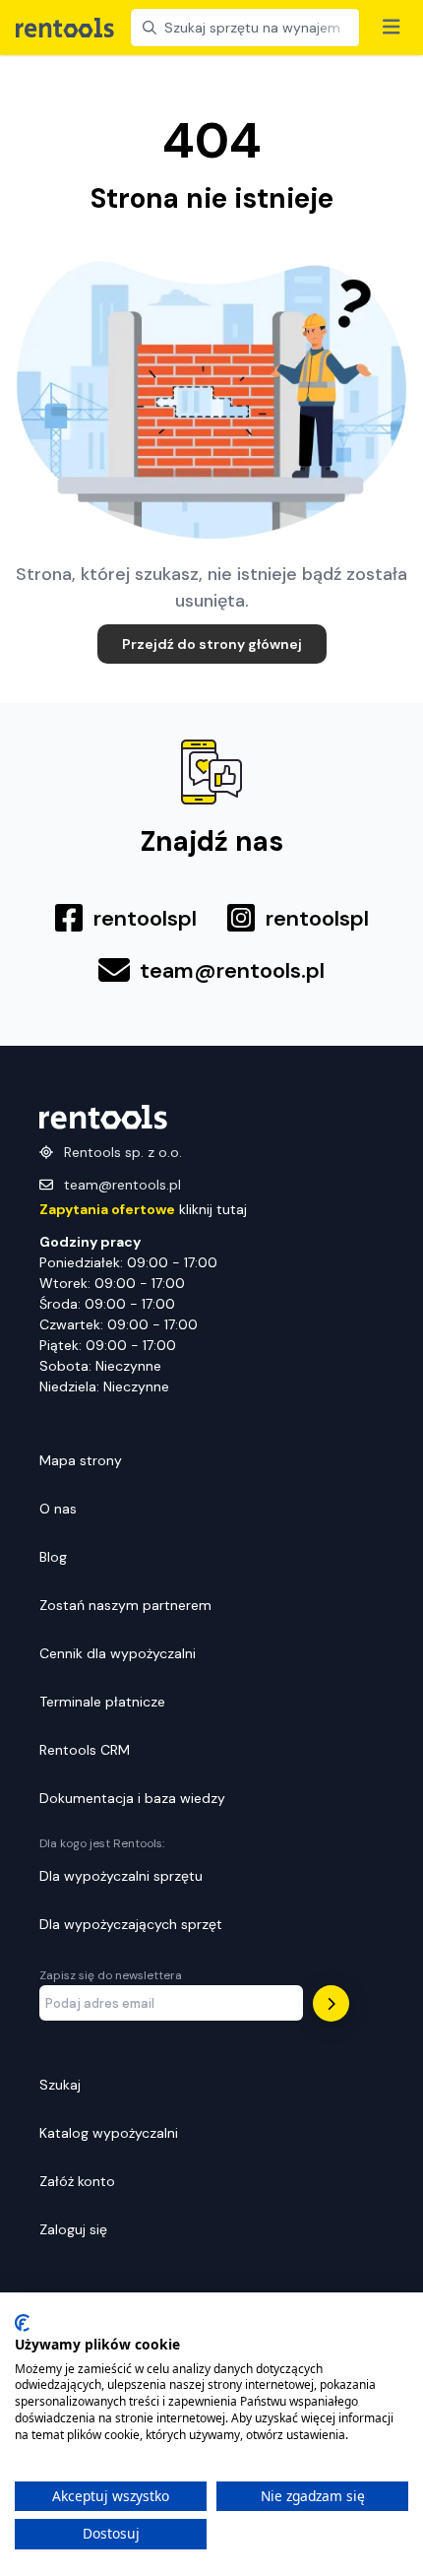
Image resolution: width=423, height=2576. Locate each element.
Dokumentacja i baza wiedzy (132, 1798)
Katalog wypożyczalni (109, 2133)
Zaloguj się (73, 2229)
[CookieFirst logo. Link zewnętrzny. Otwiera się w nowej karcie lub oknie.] (22, 2323)
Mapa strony (81, 1460)
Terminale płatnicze (102, 1702)
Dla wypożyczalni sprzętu (121, 1876)
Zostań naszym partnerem (125, 1605)
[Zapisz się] (331, 2003)
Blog (53, 1557)
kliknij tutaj (143, 1209)
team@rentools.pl (122, 1185)
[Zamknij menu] (392, 28)
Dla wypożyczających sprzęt (131, 1924)
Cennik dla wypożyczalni (118, 1653)
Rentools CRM (85, 1750)
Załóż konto (77, 2181)
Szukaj (60, 2085)
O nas (58, 1509)
